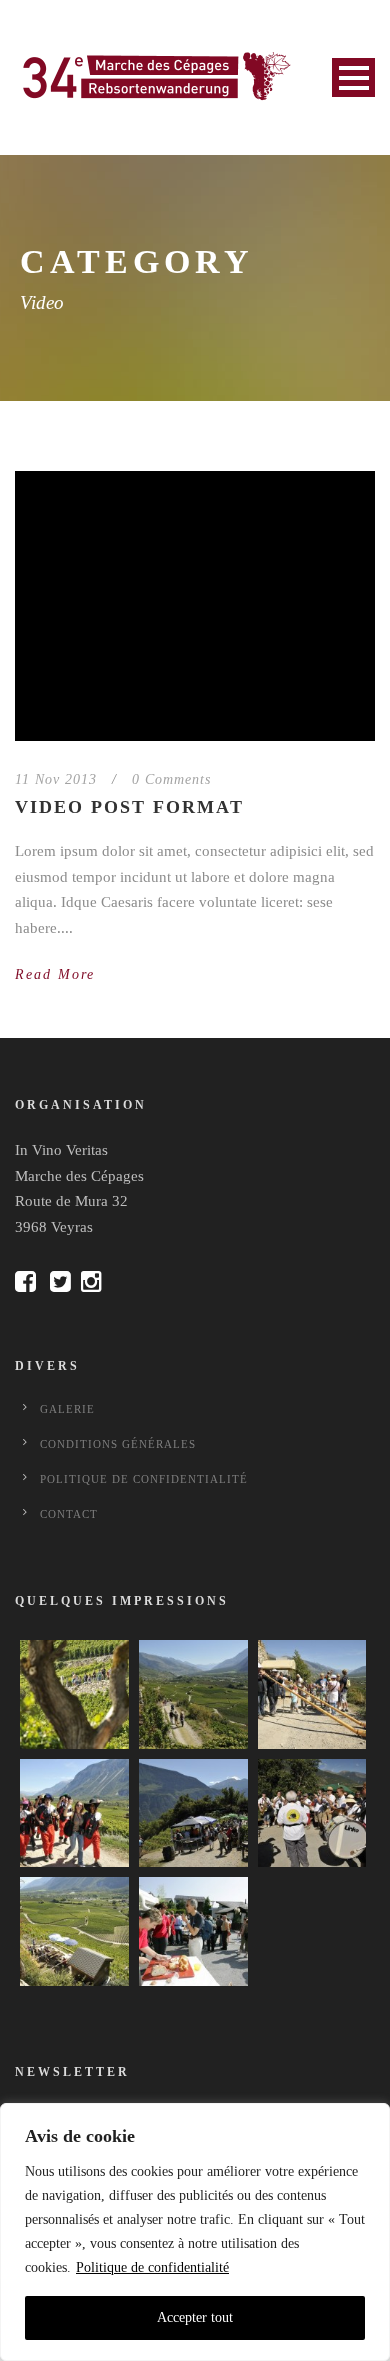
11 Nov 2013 (56, 779)
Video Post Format (129, 807)
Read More (55, 974)
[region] (195, 2232)
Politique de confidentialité (152, 2267)
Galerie (67, 1409)
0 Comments (171, 779)
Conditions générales (118, 1444)
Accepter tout (195, 2317)
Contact (69, 1514)
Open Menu (353, 77)
